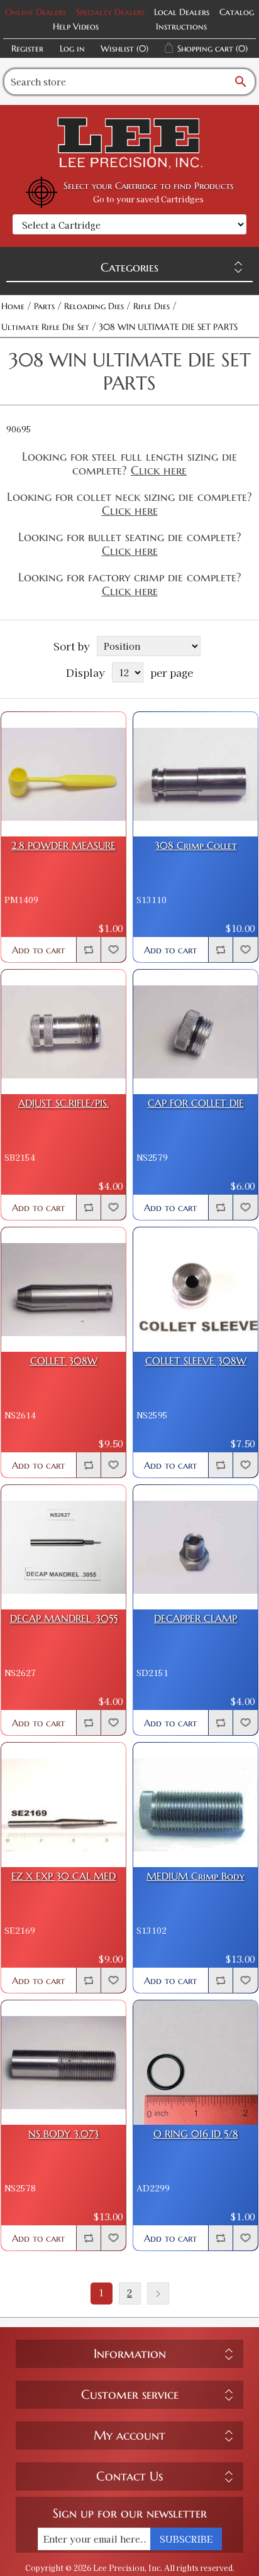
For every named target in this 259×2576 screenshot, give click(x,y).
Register (27, 48)
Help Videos (76, 26)
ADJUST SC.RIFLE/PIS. (63, 1103)
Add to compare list (89, 950)
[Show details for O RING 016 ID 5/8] (196, 2063)
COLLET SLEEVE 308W (196, 1361)
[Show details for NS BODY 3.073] (63, 2063)
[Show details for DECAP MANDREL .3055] (63, 1547)
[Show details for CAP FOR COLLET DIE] (196, 1032)
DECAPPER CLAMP (196, 1619)
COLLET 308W (64, 1361)
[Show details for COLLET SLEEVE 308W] (196, 1290)
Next (158, 2294)
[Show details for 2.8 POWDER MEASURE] (63, 774)
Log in (72, 48)
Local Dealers (182, 12)
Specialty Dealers (110, 12)
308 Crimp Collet (196, 846)
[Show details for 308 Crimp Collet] (196, 774)
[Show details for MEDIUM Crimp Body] (196, 1805)
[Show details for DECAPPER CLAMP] (196, 1547)
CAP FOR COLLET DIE (196, 1103)
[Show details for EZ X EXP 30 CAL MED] (63, 1805)
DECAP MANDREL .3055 (64, 1619)
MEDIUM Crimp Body (196, 1876)
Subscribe (186, 2539)
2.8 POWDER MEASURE (63, 846)
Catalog (237, 12)
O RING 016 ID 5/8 (196, 2134)
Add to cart (38, 950)
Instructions (181, 26)
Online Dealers (36, 12)
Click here (159, 470)
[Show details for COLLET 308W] (63, 1290)
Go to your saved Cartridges (148, 199)
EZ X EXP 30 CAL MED (63, 1876)
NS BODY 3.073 (63, 2134)
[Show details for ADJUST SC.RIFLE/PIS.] (63, 1032)
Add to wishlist (113, 950)
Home (13, 306)
